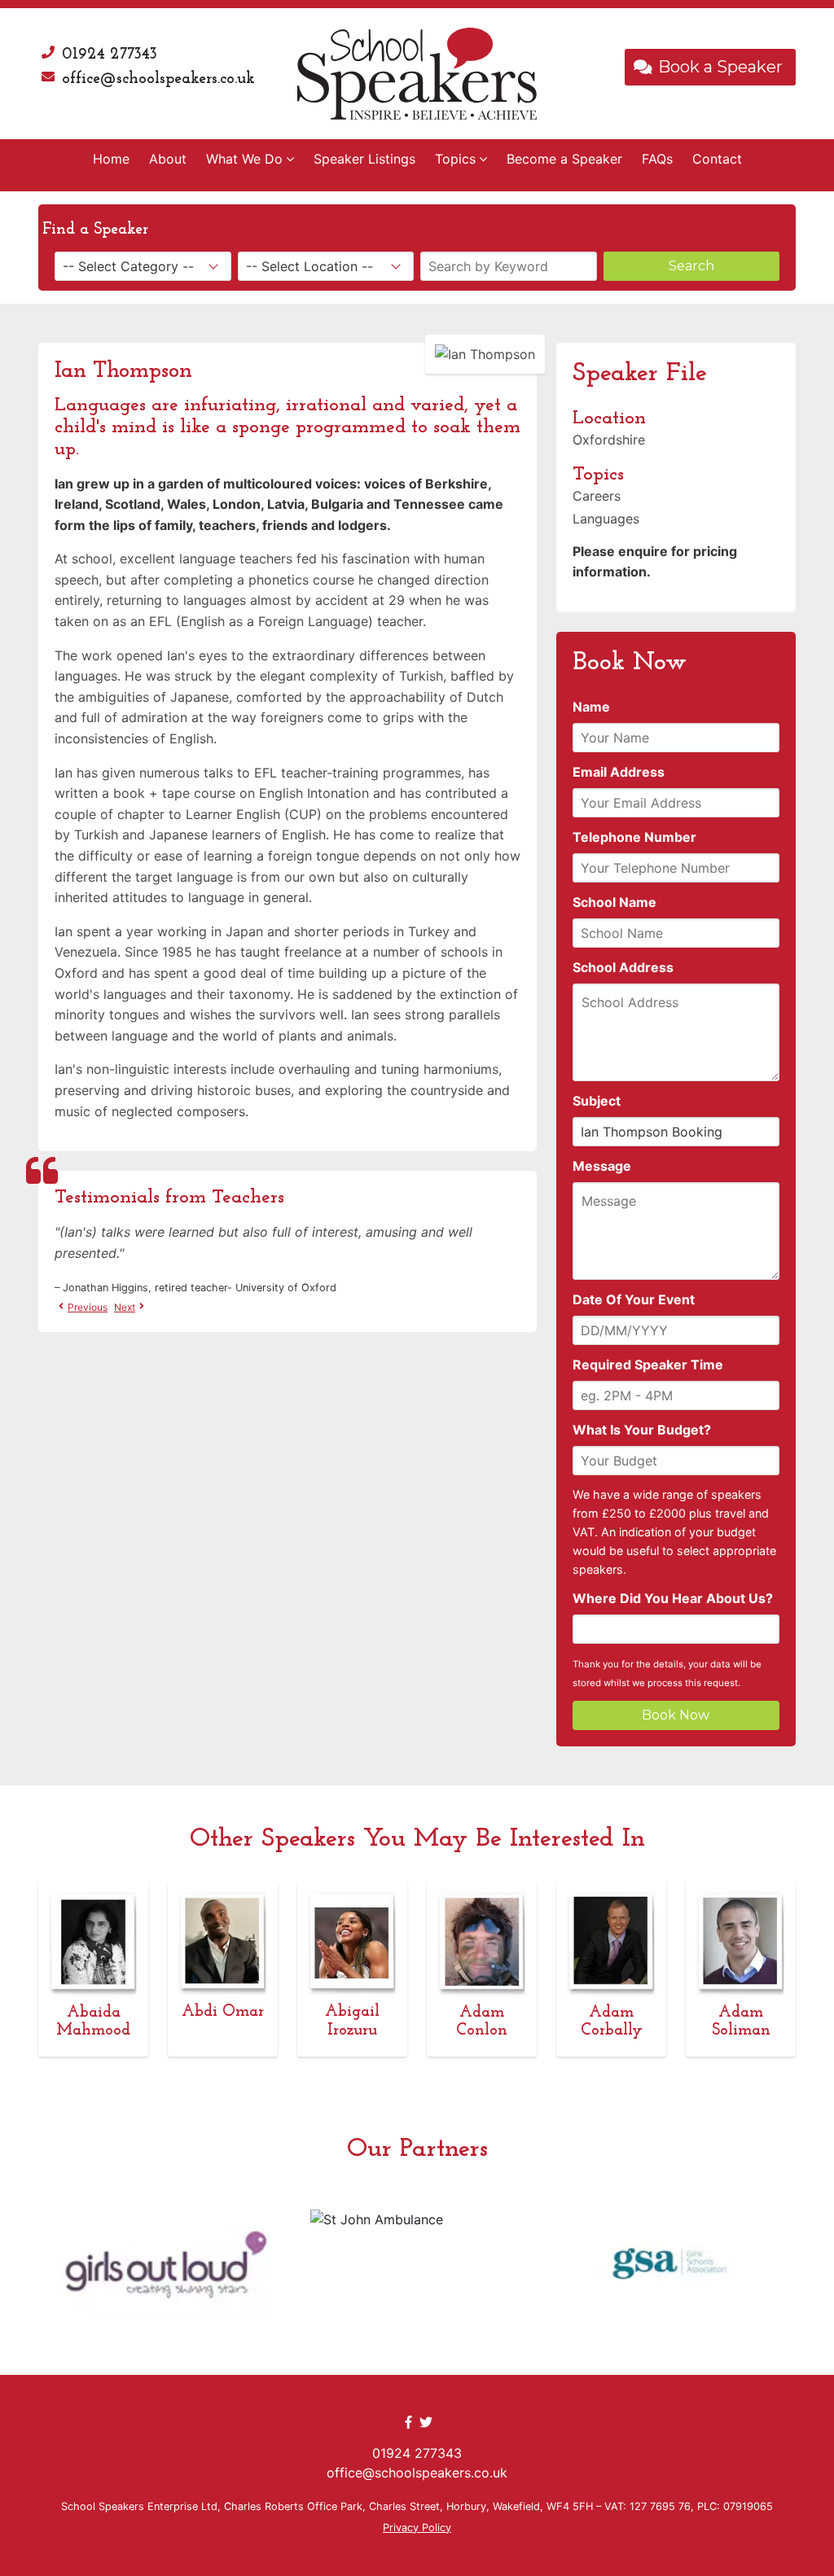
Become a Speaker (564, 159)
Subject (597, 1101)
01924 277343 (110, 55)
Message (602, 1166)
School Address (623, 967)
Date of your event (634, 1299)
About (168, 159)
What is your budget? (642, 1430)
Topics (455, 159)
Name (591, 707)
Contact (717, 159)
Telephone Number (634, 837)
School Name (615, 902)
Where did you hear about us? (673, 1598)
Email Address (619, 772)
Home (111, 159)
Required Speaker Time (648, 1365)
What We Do (244, 159)
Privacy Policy (417, 2528)
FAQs (657, 159)
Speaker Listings (364, 159)
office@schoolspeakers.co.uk (158, 79)
